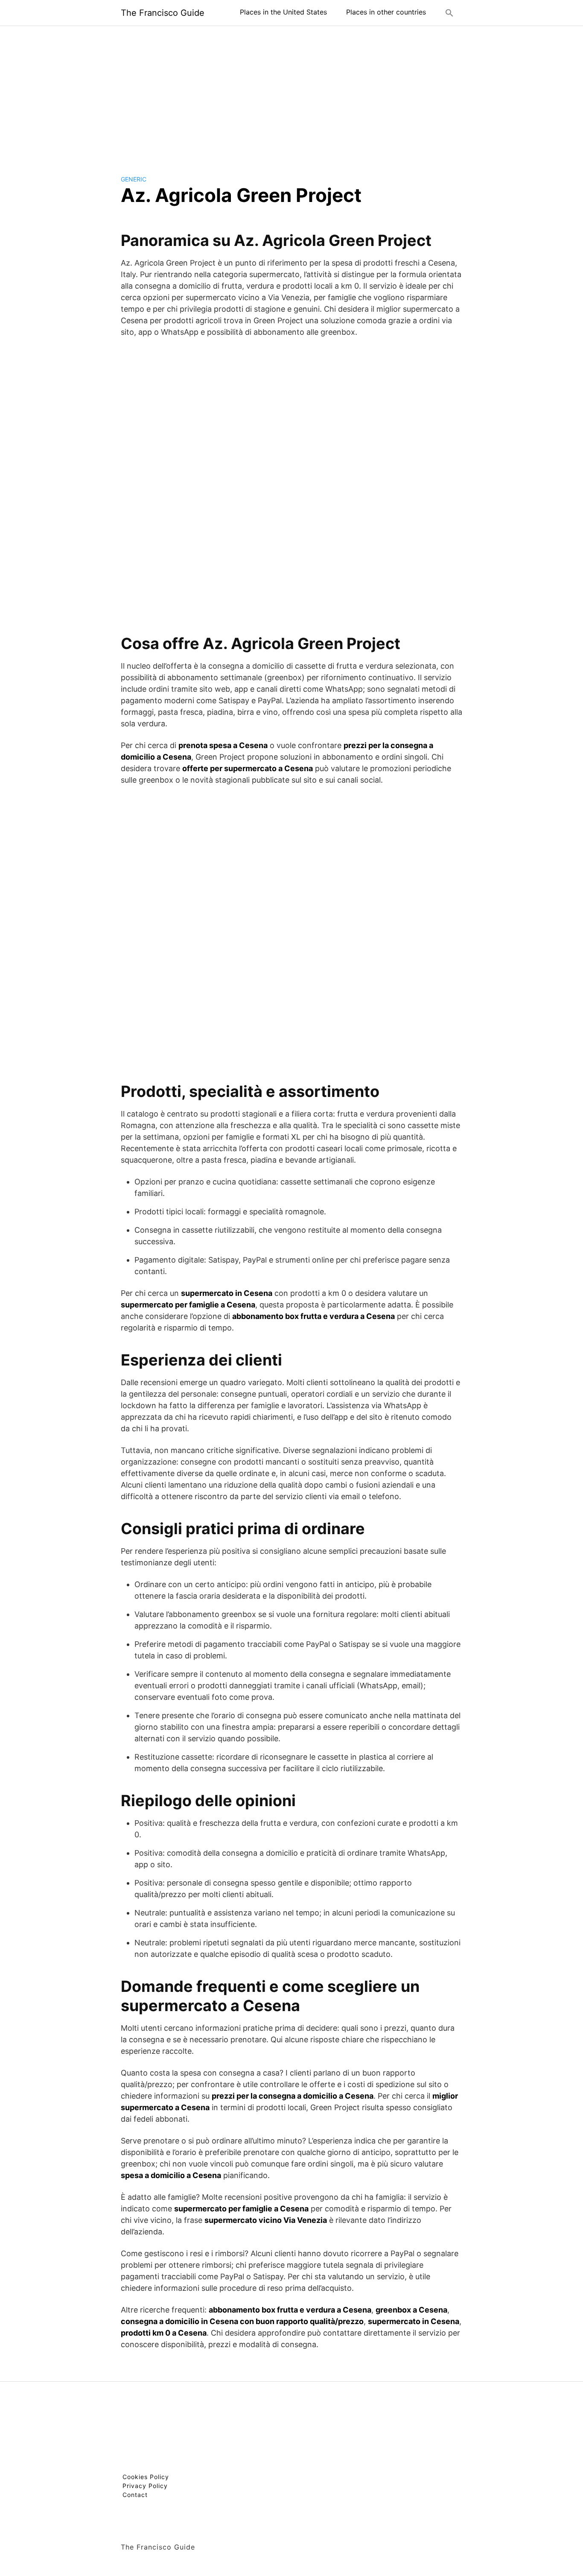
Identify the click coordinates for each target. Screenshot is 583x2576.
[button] (449, 13)
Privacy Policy (145, 2486)
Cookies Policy (146, 2477)
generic (134, 179)
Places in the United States (283, 12)
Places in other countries (386, 12)
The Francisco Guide (163, 13)
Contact (135, 2495)
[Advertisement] (291, 94)
